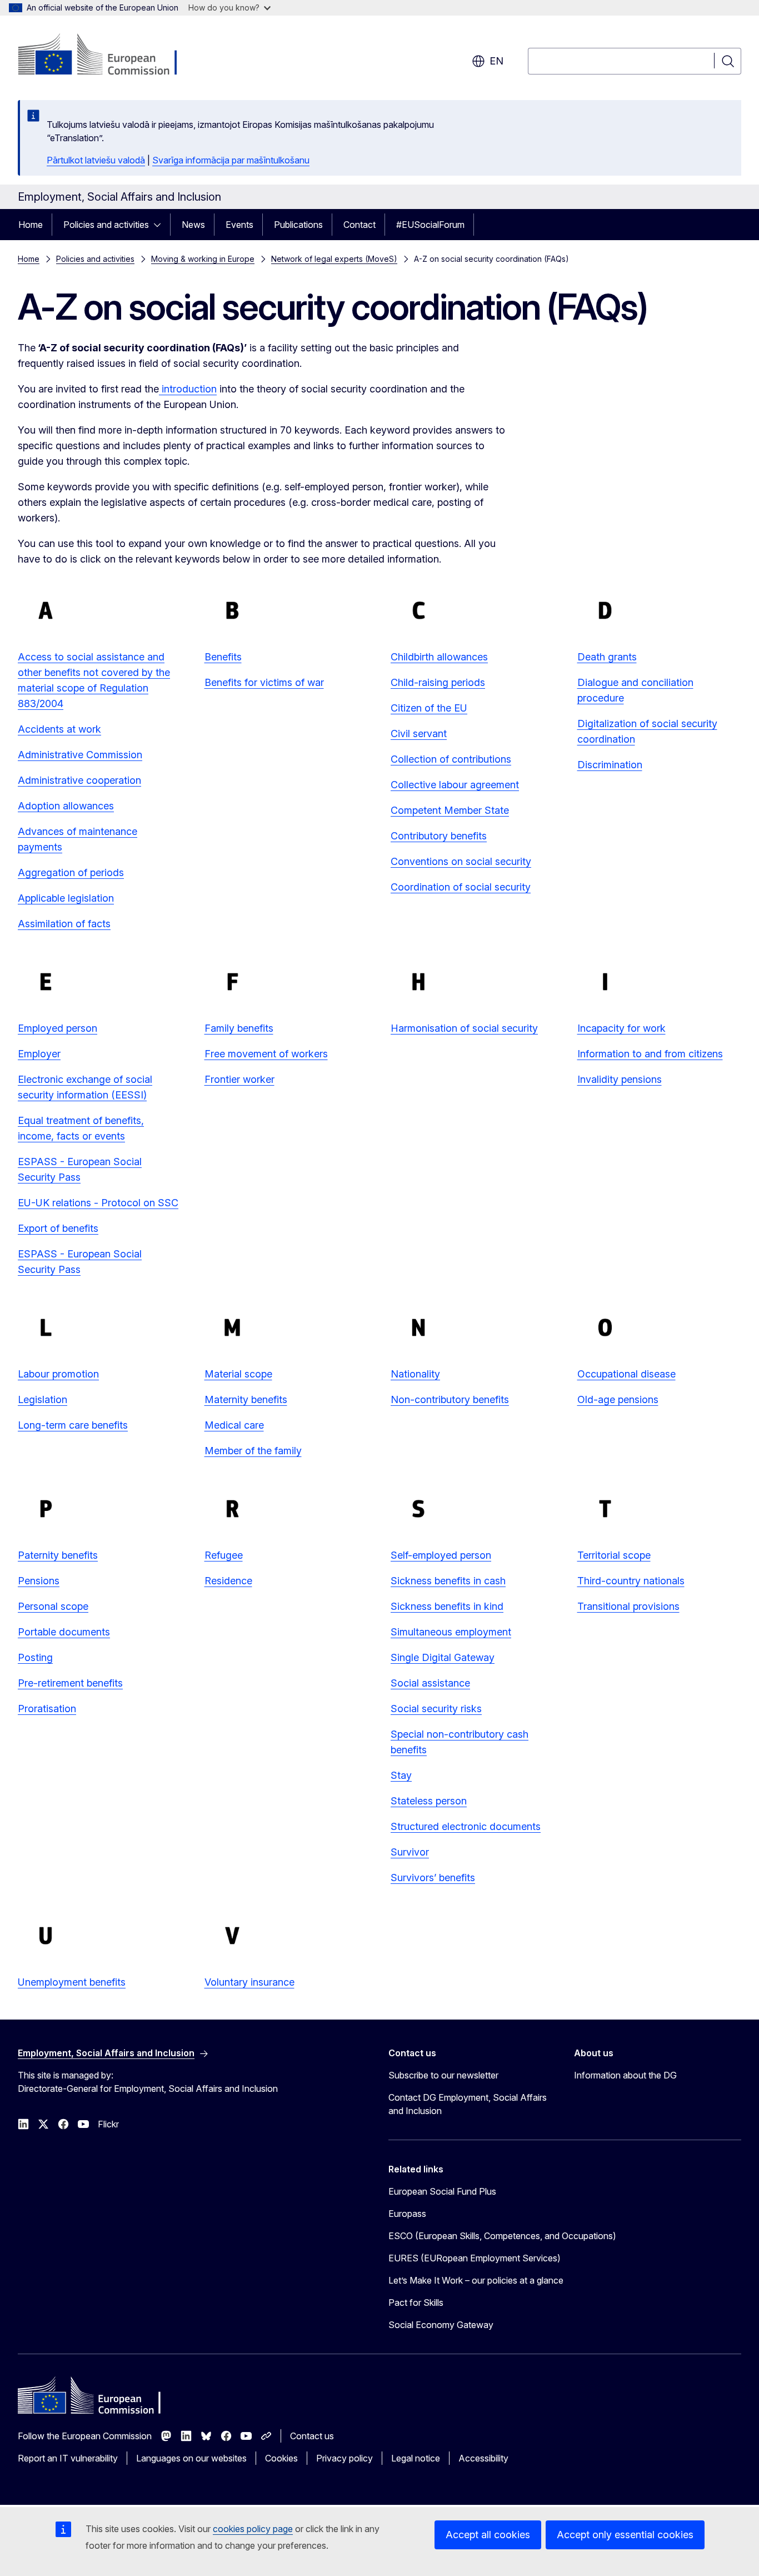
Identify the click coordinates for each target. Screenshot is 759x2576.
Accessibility (483, 2458)
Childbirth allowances (439, 657)
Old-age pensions (618, 1399)
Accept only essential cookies (625, 2535)
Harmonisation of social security (464, 1028)
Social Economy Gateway (441, 2325)
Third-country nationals (631, 1581)
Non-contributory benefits (450, 1399)
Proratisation (47, 1709)
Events (239, 225)
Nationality (415, 1374)
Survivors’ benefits (433, 1878)
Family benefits (239, 1028)
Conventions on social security (461, 861)
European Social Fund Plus (442, 2191)
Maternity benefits (246, 1399)
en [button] (496, 61)
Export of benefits (58, 1228)
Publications (298, 225)
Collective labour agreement (455, 785)
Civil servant (419, 733)
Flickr (108, 2124)
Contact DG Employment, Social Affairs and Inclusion (468, 2104)
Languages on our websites (191, 2458)
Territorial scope (614, 1555)
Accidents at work (59, 729)
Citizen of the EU (429, 708)
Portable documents (64, 1632)
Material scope (238, 1374)
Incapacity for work (621, 1028)
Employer (39, 1054)
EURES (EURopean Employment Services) (475, 2258)
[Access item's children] (161, 225)
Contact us (312, 2436)
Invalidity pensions (620, 1079)
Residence (228, 1581)
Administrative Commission (80, 755)
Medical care (234, 1425)
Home (31, 225)
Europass (407, 2214)
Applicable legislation (66, 898)
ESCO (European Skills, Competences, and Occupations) (502, 2236)
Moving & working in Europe (203, 259)
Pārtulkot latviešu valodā (96, 160)
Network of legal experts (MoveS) (334, 259)
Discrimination (610, 765)
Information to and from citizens (650, 1054)
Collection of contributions (451, 759)
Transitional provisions (628, 1606)
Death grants (607, 657)
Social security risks (436, 1709)
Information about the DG (625, 2075)
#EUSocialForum (430, 225)
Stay (401, 1775)
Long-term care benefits (73, 1425)
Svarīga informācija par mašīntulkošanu (231, 160)
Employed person (58, 1028)
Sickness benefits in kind (447, 1606)
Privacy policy (344, 2458)
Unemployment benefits (72, 1982)
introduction (188, 389)
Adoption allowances (66, 806)
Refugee (224, 1555)
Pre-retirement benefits (70, 1683)
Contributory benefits (439, 836)
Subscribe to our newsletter (443, 2075)
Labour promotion (58, 1374)
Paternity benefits (58, 1555)
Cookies (281, 2458)
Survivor (410, 1852)
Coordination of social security (461, 887)
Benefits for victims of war (264, 682)
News (193, 225)
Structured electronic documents (466, 1826)
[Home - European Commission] (108, 56)
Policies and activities (106, 225)
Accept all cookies (488, 2535)
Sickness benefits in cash (448, 1581)
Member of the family (253, 1451)
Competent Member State (450, 810)
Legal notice (416, 2458)
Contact (359, 225)
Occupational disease (626, 1374)
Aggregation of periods (71, 872)
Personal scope (53, 1606)
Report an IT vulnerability (68, 2458)
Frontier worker (239, 1079)
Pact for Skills (416, 2303)
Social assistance (430, 1683)
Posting (35, 1657)
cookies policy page (253, 2529)
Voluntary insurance (249, 1982)
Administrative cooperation (79, 780)
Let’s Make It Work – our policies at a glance (476, 2280)
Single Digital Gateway (443, 1657)
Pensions (39, 1581)
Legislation (43, 1399)
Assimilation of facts (64, 924)
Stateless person (429, 1801)
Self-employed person (441, 1555)
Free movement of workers (266, 1054)
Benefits (223, 657)
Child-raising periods (438, 682)
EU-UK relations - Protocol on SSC (98, 1203)
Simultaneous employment (451, 1632)
